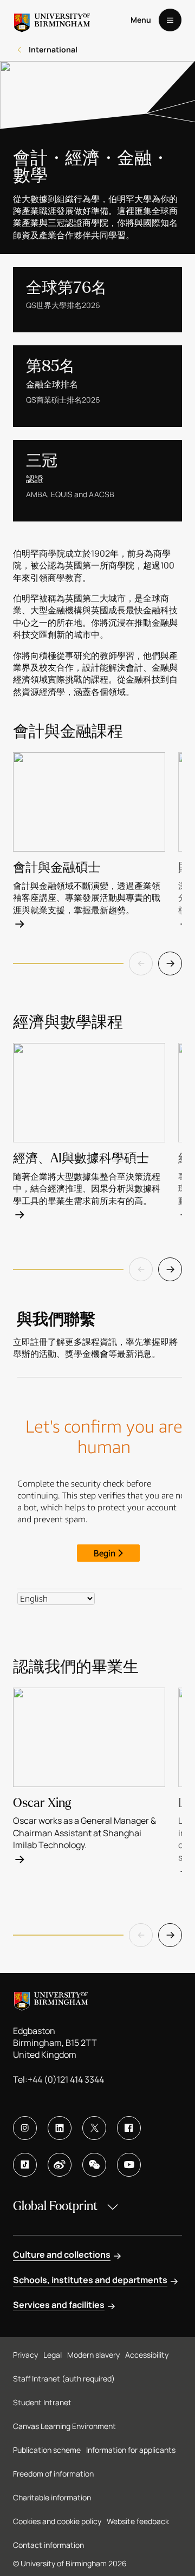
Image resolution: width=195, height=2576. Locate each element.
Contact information (48, 2545)
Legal (53, 2355)
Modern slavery (93, 2355)
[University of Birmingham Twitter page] (94, 2128)
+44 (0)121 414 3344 (66, 2079)
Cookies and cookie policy (57, 2521)
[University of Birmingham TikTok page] (25, 2165)
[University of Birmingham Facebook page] (129, 2128)
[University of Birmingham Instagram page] (25, 2128)
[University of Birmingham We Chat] (94, 2165)
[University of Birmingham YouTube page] (129, 2165)
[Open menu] (170, 20)
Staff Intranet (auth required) (64, 2378)
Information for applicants (131, 2450)
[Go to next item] (170, 964)
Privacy (25, 2355)
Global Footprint (55, 2206)
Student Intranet (42, 2402)
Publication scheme (47, 2450)
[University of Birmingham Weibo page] (60, 2165)
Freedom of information (53, 2474)
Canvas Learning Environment (64, 2426)
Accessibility (147, 2355)
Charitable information (52, 2497)
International (53, 49)
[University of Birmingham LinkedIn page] (60, 2128)
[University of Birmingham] (52, 20)
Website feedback (138, 2521)
